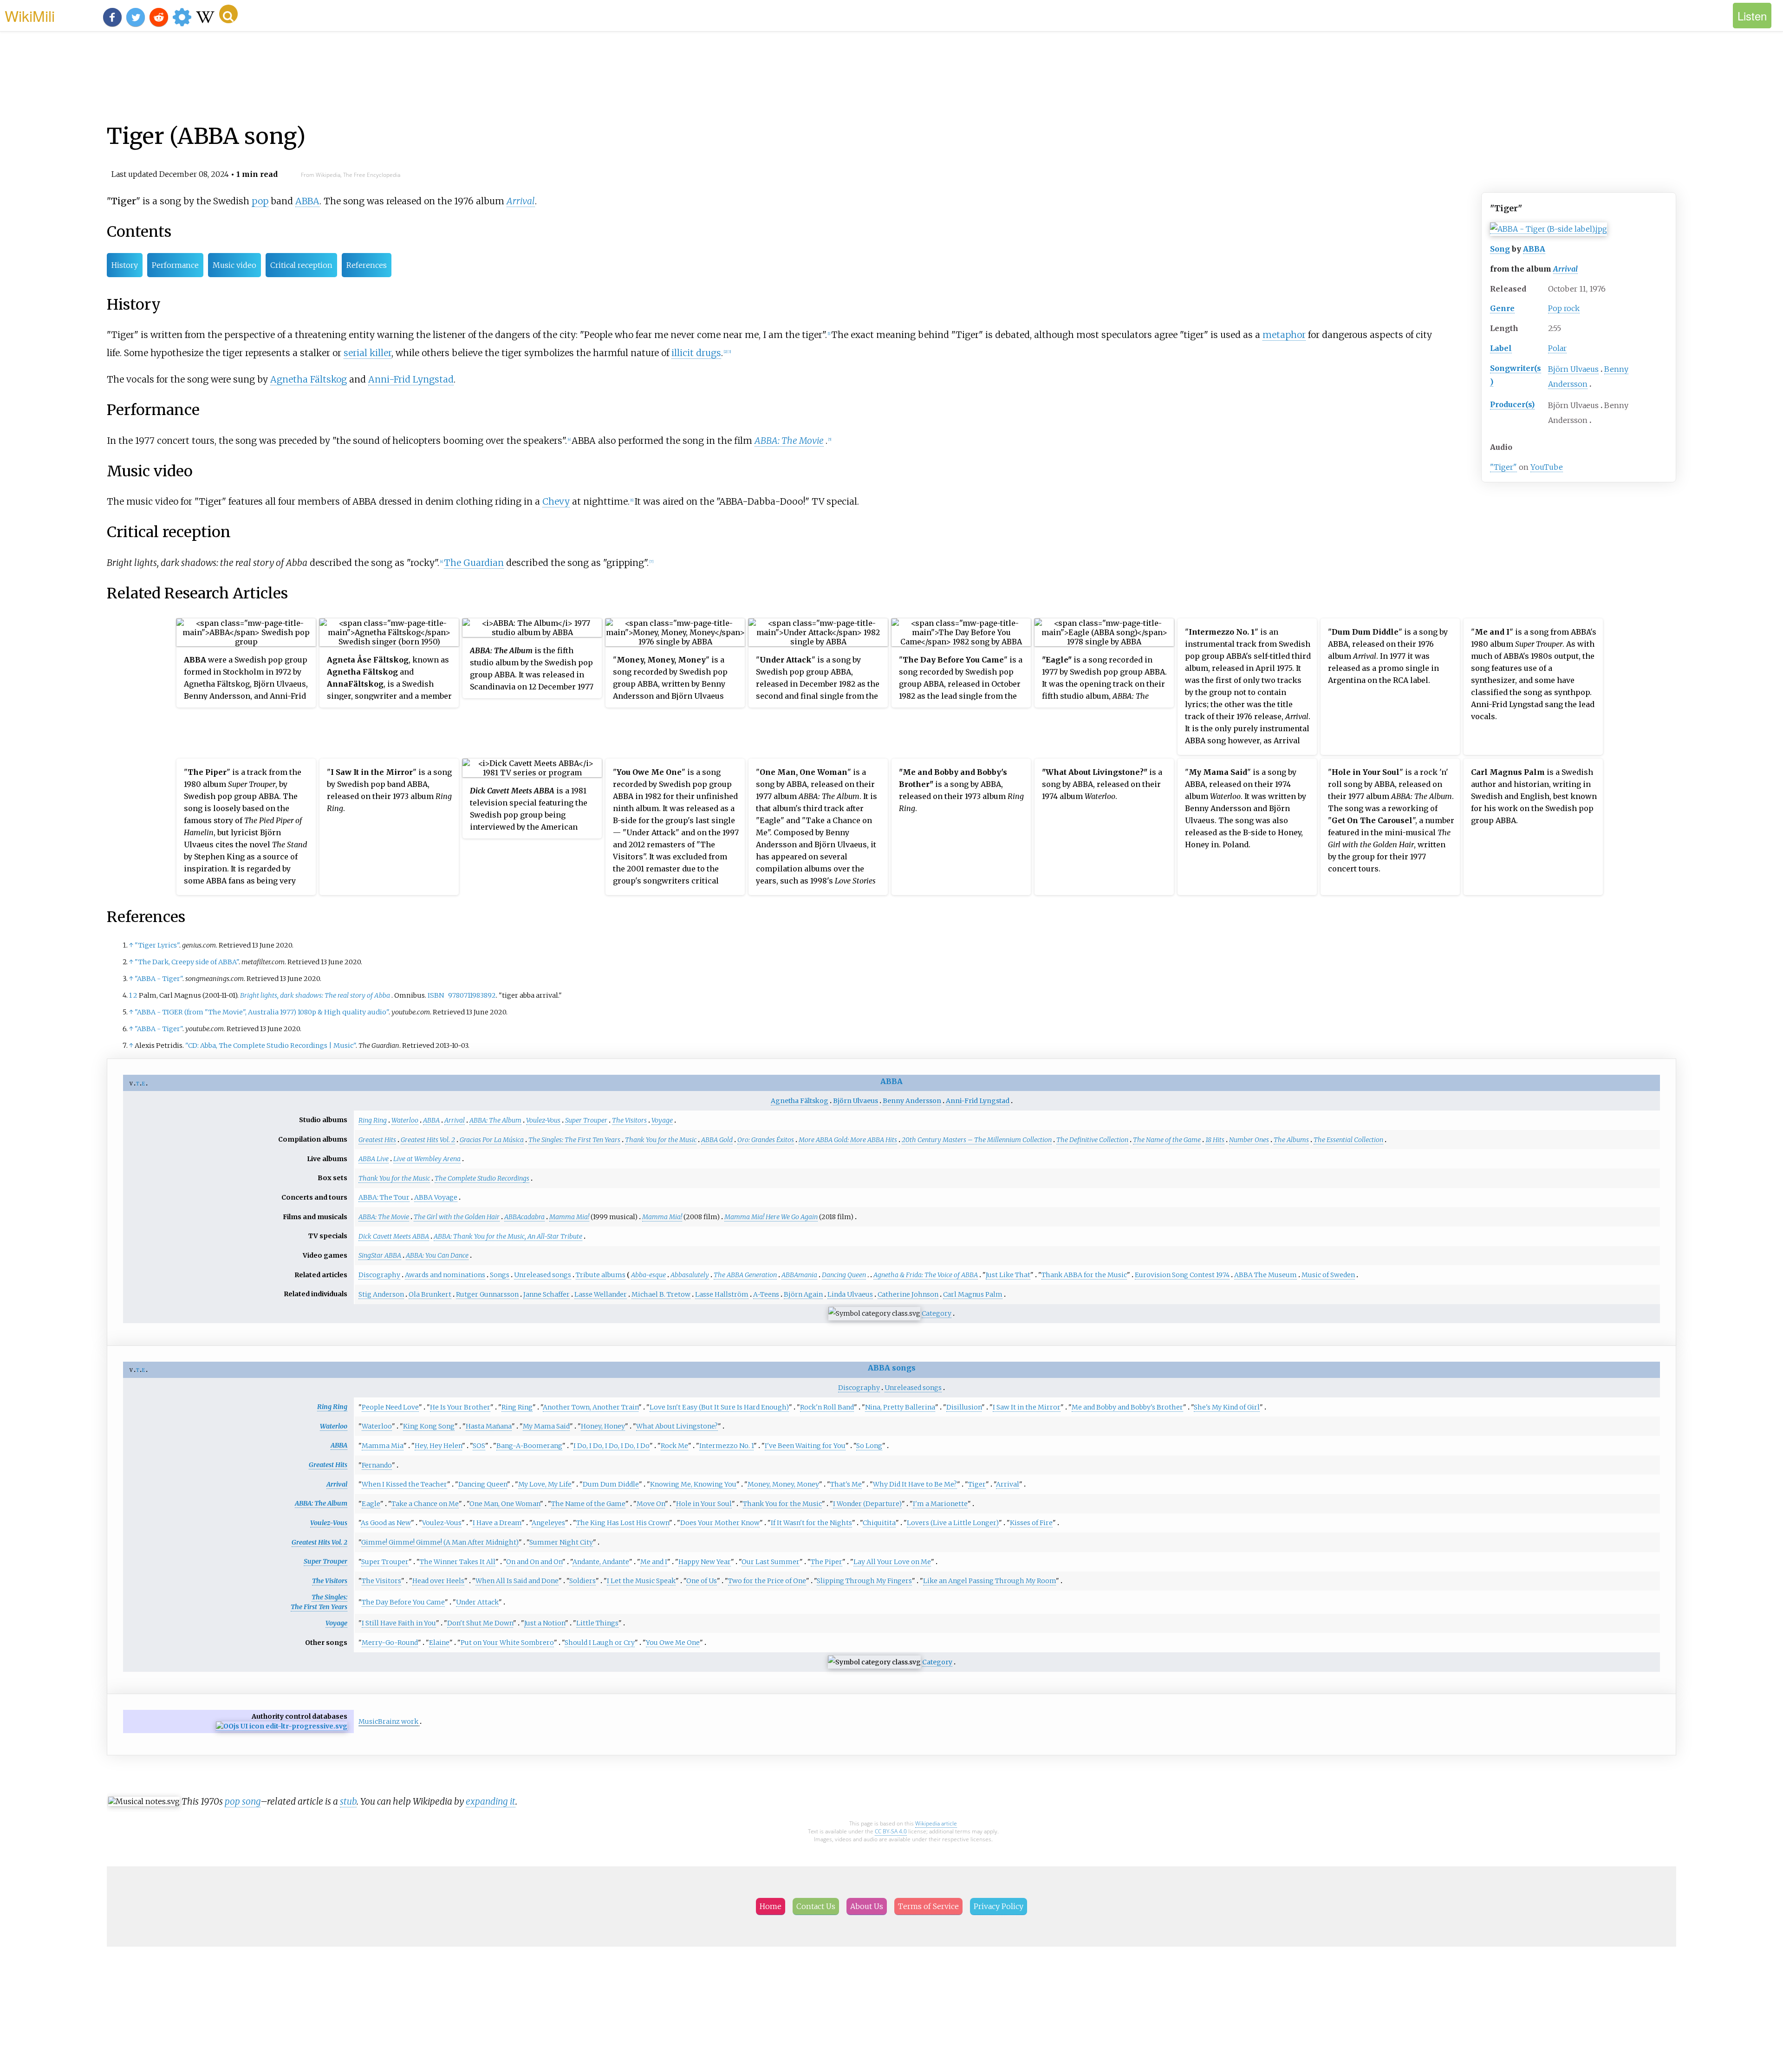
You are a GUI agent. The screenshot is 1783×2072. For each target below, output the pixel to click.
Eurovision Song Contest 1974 (1182, 1275)
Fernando (377, 1465)
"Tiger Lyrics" (157, 945)
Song (1500, 249)
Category (937, 1313)
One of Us (702, 1581)
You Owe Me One (673, 1643)
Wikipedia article (936, 1823)
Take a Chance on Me (425, 1504)
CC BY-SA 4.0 (891, 1831)
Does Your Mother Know (720, 1523)
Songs (500, 1275)
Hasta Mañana (489, 1426)
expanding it (491, 1801)
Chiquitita (879, 1523)
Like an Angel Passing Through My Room (989, 1581)
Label (1501, 348)
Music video (234, 265)
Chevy (556, 501)
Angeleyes (548, 1523)
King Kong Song (429, 1426)
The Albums (1291, 1140)
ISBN (436, 995)
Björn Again (803, 1294)
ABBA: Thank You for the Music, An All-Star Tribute (508, 1236)
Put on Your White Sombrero (507, 1643)
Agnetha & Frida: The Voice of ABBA (926, 1275)
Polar (1557, 348)
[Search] (228, 14)
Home (771, 1906)
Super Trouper (586, 1120)
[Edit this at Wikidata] (282, 1726)
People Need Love (390, 1407)
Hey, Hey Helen (438, 1446)
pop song (243, 1801)
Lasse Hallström (722, 1294)
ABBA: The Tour (384, 1197)
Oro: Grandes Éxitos (766, 1140)
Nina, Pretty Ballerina (900, 1407)
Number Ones (1249, 1140)
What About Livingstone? (677, 1426)
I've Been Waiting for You (805, 1446)
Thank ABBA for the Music (1084, 1275)
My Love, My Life (545, 1484)
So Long (869, 1446)
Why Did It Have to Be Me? (915, 1484)
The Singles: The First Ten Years (574, 1140)
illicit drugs (696, 353)
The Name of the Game (1167, 1140)
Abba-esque (648, 1275)
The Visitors (629, 1120)
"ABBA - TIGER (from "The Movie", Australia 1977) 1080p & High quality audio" (262, 1012)
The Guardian (474, 563)
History (125, 265)
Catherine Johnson (908, 1294)
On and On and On (534, 1562)
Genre (1502, 308)
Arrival (1565, 269)
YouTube (1547, 467)
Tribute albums (601, 1275)
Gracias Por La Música (492, 1140)
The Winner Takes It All (458, 1562)
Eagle (371, 1504)
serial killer (368, 353)
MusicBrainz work (388, 1721)
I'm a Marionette (940, 1504)
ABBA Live (374, 1159)
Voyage (662, 1120)
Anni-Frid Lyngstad (411, 379)
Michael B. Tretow (661, 1294)
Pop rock (1564, 308)
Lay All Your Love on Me (892, 1562)
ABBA (1534, 249)
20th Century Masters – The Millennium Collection (977, 1140)
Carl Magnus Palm (973, 1294)
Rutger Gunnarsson (487, 1294)
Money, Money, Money (783, 1484)
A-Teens (766, 1294)
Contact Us (816, 1906)
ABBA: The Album (495, 1120)
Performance (175, 265)
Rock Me (674, 1446)
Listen (1752, 16)
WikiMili (30, 15)
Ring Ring (373, 1120)
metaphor (1284, 335)
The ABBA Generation (745, 1275)
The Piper (826, 1562)
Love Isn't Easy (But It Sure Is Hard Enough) (719, 1407)
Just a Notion (545, 1623)
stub (348, 1801)
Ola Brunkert (430, 1294)
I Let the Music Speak (641, 1581)
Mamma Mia (383, 1446)
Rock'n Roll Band (827, 1407)
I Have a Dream (497, 1523)
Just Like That (1008, 1275)
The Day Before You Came (403, 1602)
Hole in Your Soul (704, 1504)
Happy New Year (705, 1562)
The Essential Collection (1348, 1140)
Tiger (977, 1484)
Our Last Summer (771, 1562)
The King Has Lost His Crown (623, 1523)
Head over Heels (438, 1581)
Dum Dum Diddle (611, 1484)
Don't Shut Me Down (480, 1623)
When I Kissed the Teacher (404, 1484)
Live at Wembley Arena (427, 1159)
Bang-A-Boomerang (529, 1446)
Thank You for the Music (661, 1140)
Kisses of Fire (1031, 1523)
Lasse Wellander (601, 1294)
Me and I (654, 1562)
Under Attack (477, 1602)
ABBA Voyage (436, 1197)
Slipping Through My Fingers (864, 1581)
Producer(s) (1512, 404)
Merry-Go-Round (390, 1643)
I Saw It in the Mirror (1027, 1407)
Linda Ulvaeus (850, 1294)
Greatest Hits (377, 1140)
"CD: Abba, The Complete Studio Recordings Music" (270, 1046)
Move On (651, 1504)
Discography (379, 1275)
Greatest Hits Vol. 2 (428, 1140)
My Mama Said (546, 1426)
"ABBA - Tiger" (159, 979)
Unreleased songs (543, 1275)
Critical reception (301, 265)
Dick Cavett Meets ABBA (394, 1236)
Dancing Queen (844, 1275)
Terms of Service (928, 1906)
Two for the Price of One (767, 1581)
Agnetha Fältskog (309, 379)
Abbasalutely (690, 1275)
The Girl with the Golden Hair (457, 1217)
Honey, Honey (603, 1426)
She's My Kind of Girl (1227, 1407)
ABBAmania (799, 1275)
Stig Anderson (381, 1294)
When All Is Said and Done (517, 1581)
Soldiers (582, 1581)
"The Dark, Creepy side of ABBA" (187, 962)
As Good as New (386, 1523)
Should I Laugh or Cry (600, 1643)
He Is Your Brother (460, 1407)
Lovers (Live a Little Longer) (953, 1523)
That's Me (846, 1484)
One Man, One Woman (505, 1504)
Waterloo (405, 1120)
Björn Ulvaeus (1573, 369)
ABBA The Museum (1266, 1275)
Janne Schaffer (547, 1294)
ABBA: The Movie (789, 441)
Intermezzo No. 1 (726, 1446)
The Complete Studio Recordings (482, 1178)
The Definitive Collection (1092, 1140)
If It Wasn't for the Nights (811, 1523)
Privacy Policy (999, 1906)
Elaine (439, 1643)
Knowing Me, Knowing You (693, 1484)
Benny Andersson (912, 1101)
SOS (479, 1446)
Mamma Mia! (569, 1217)
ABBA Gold (717, 1140)
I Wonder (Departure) (867, 1504)
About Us (867, 1906)
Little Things (597, 1623)
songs (904, 1368)
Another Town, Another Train (591, 1407)
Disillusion (964, 1407)
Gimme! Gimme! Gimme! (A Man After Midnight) (440, 1542)
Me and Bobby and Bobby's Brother (1127, 1407)
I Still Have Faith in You (399, 1623)
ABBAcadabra (524, 1217)
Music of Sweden (1328, 1275)
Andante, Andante (601, 1562)
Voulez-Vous (543, 1120)
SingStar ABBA (380, 1255)
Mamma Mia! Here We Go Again (771, 1217)
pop (260, 201)
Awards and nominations (445, 1275)
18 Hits (1215, 1140)
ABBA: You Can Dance (437, 1255)
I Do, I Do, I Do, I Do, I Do (612, 1446)
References (367, 265)
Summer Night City (561, 1542)
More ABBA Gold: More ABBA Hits (848, 1140)
